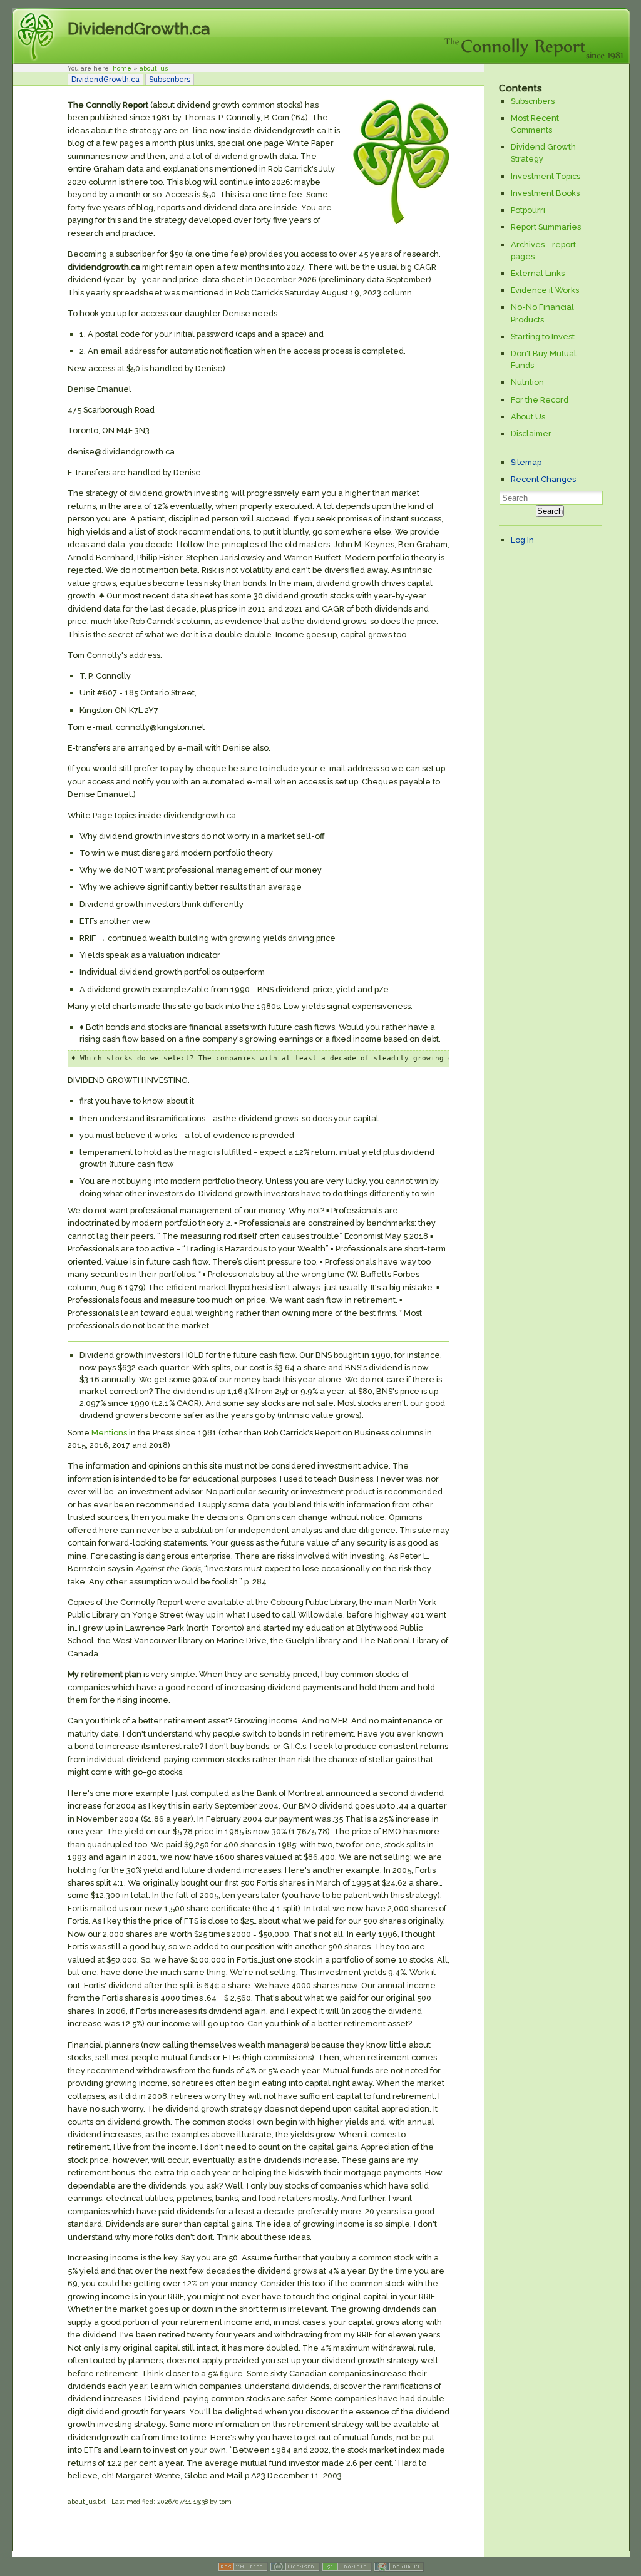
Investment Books (545, 193)
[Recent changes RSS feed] (243, 2569)
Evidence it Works (545, 290)
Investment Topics (546, 176)
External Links (538, 273)
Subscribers (170, 80)
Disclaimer (531, 434)
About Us (528, 417)
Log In (522, 540)
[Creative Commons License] (295, 2569)
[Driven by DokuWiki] (399, 2569)
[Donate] (347, 2569)
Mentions (109, 1433)
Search (550, 511)
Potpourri (528, 210)
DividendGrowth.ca (139, 29)
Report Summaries (546, 227)
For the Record (540, 400)
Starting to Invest (543, 336)
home (122, 68)
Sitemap (526, 462)
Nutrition (527, 382)
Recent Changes (543, 479)
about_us (154, 68)
